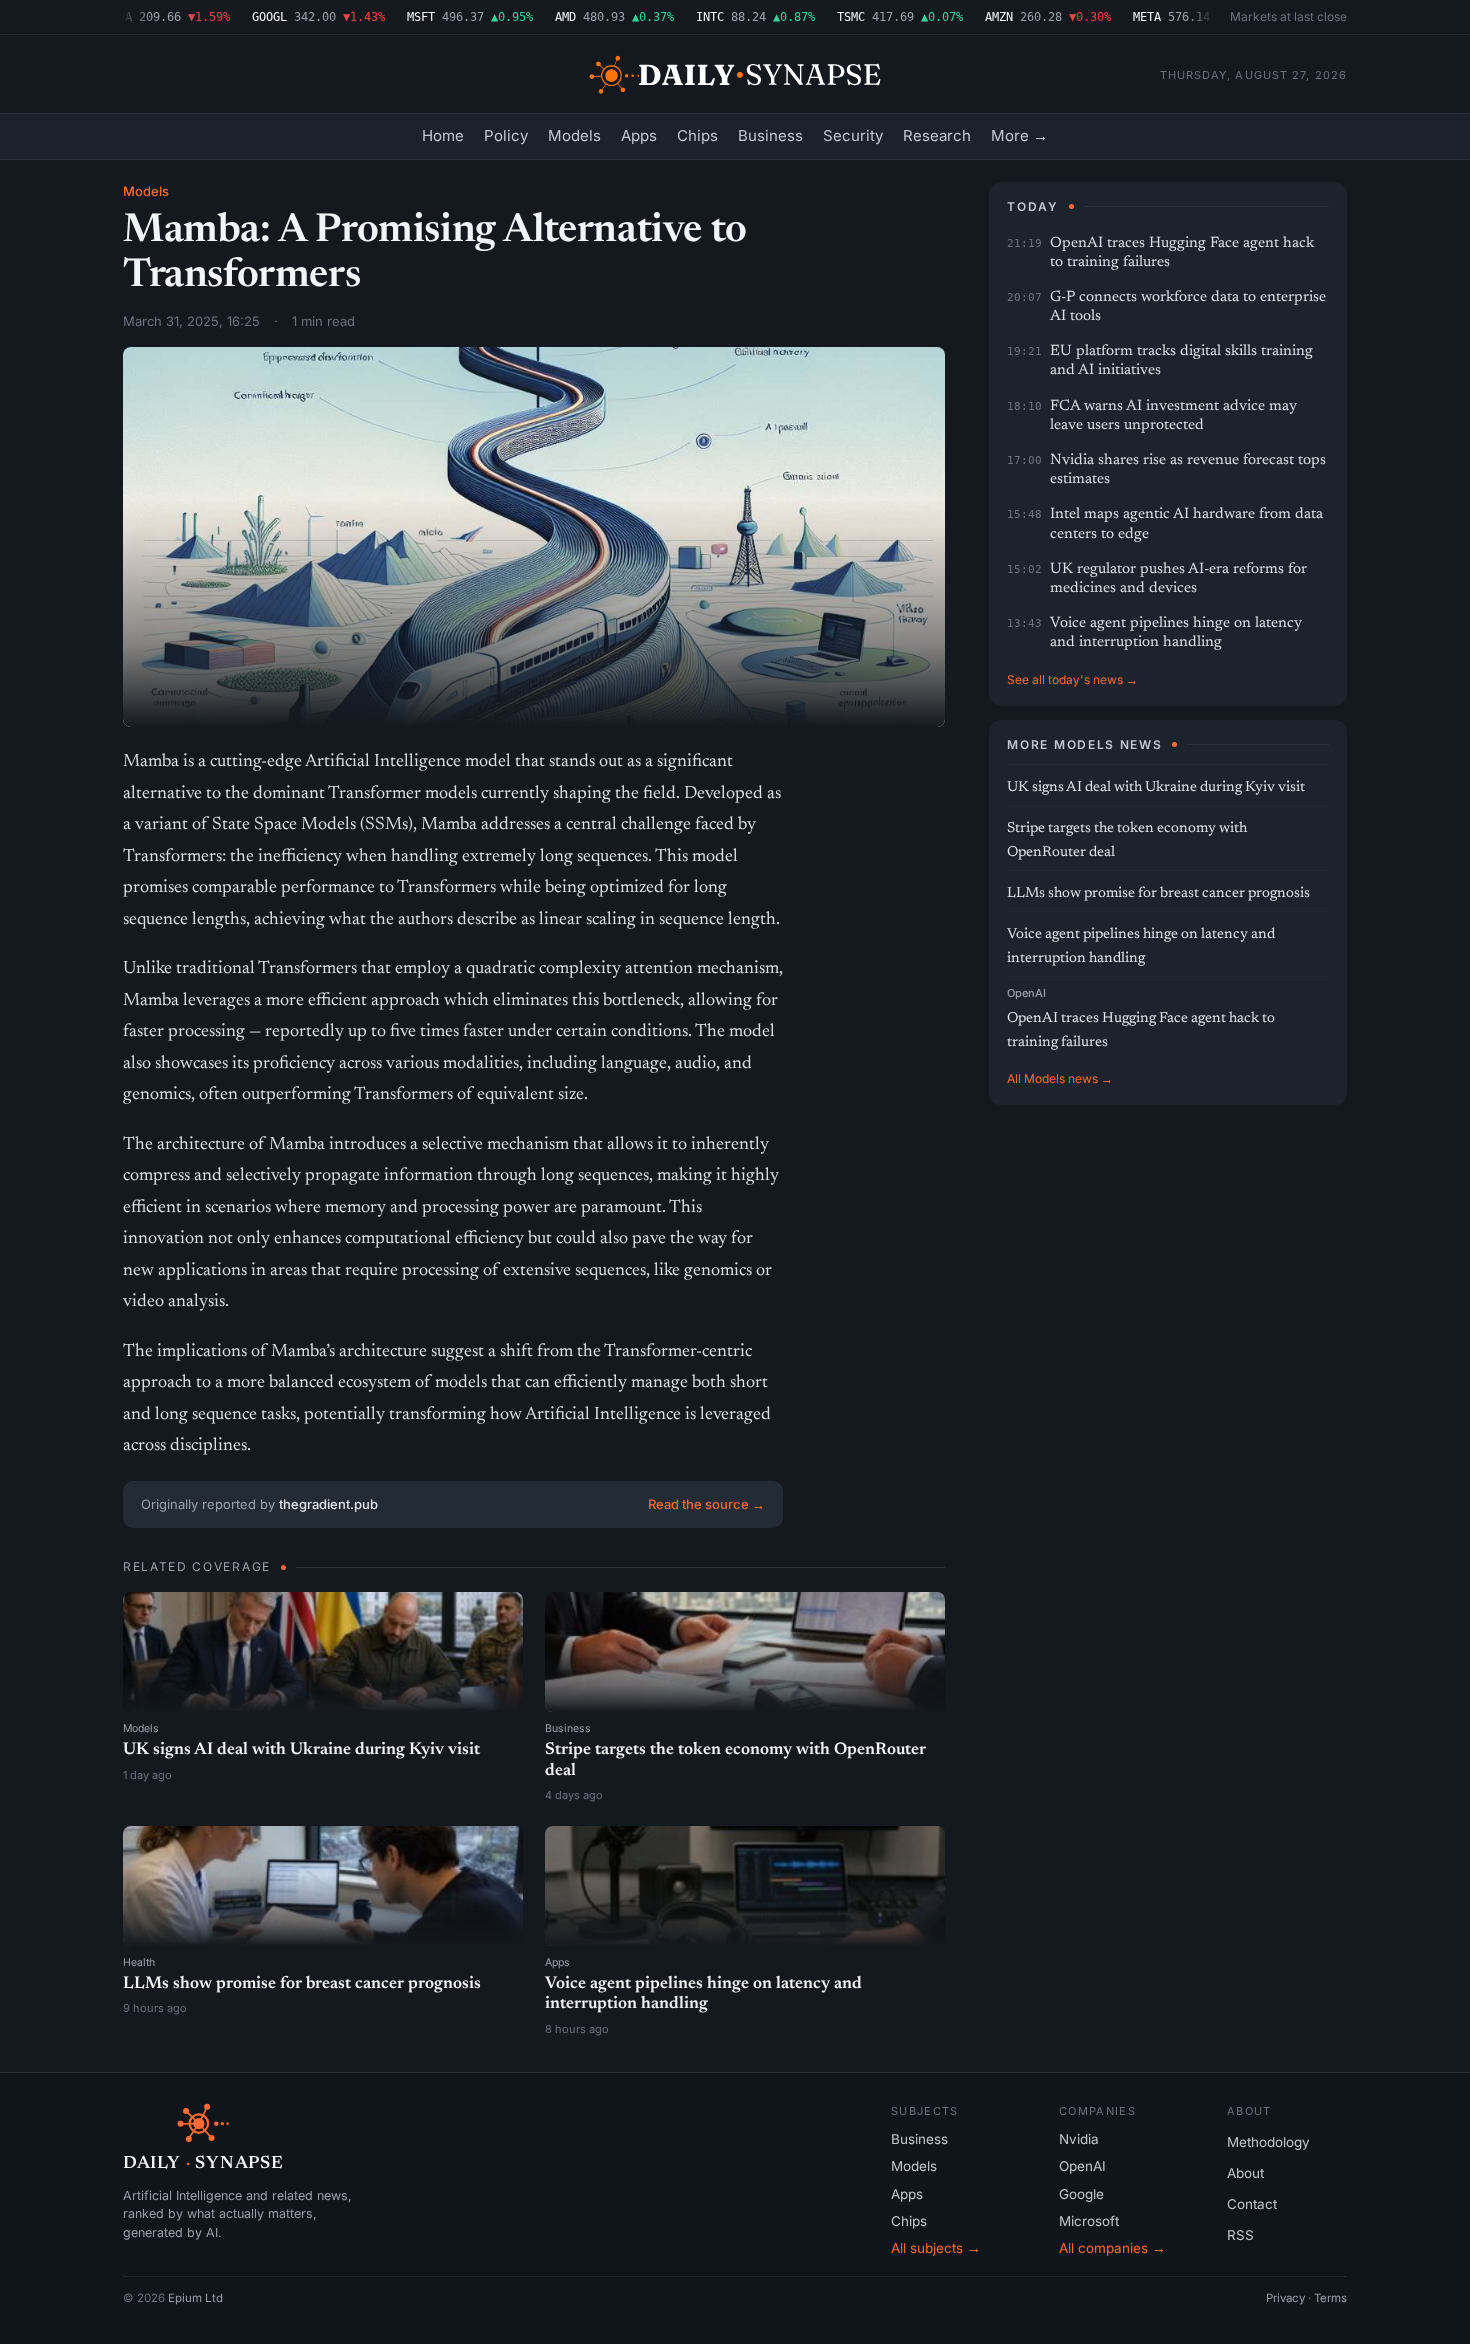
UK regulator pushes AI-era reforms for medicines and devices (1178, 579)
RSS (1240, 2235)
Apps (639, 135)
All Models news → (1060, 1078)
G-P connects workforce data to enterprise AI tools (1188, 307)
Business (770, 135)
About (1245, 2173)
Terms (1330, 2298)
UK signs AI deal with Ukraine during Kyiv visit (301, 1750)
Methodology (1268, 2142)
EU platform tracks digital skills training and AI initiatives (1181, 361)
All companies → (1112, 2248)
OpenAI (1026, 993)
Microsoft (1089, 2221)
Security (853, 135)
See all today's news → (1072, 679)
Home (443, 135)
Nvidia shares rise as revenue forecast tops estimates (1188, 470)
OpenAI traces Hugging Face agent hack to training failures (1182, 253)
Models (574, 135)
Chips (697, 135)
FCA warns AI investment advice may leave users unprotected (1173, 416)
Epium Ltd (195, 2298)
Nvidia (1079, 2139)
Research (937, 135)
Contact (1252, 2204)
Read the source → (706, 1504)
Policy (506, 135)
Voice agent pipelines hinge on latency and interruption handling (1176, 633)
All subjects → (936, 2248)
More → (1019, 135)
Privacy (1285, 2298)
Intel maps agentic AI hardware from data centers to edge (1186, 524)
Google (1081, 2194)
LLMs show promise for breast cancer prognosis (302, 1984)
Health (139, 1962)
